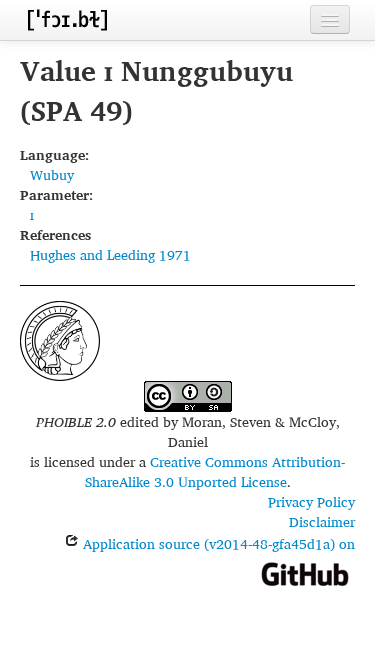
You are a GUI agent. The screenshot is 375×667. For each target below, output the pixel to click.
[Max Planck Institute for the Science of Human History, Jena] (60, 338)
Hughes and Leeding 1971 (110, 254)
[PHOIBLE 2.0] (67, 19)
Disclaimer (322, 521)
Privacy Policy (311, 501)
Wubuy (52, 174)
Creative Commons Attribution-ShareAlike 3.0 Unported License (215, 471)
